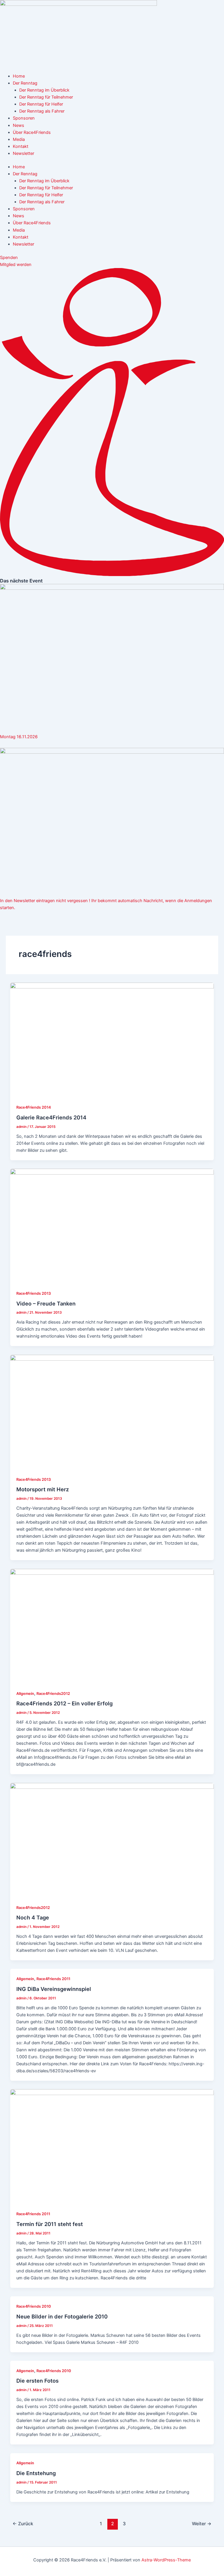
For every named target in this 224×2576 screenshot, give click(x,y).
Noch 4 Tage (33, 1917)
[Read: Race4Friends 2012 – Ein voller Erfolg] (112, 1626)
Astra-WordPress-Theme (166, 2560)
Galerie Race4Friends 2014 (51, 1117)
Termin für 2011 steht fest (50, 2224)
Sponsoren (24, 118)
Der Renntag (25, 83)
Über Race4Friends (32, 132)
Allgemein (25, 1694)
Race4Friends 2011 (53, 1979)
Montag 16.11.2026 (19, 737)
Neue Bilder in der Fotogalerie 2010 (62, 2316)
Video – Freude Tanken (46, 1303)
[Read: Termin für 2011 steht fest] (112, 2146)
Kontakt (21, 146)
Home (19, 76)
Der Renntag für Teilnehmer (46, 97)
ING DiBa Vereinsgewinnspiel (54, 1989)
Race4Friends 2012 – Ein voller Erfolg (64, 1703)
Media (19, 139)
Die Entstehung (36, 2473)
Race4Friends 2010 (34, 2306)
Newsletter (23, 153)
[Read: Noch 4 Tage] (112, 1840)
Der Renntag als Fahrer (42, 111)
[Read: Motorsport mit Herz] (112, 1412)
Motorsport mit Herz (43, 1489)
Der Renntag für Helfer (41, 104)
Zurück (23, 2524)
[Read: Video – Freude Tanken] (112, 1226)
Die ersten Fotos (37, 2381)
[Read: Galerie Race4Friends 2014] (112, 1040)
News (19, 125)
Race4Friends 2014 (34, 1107)
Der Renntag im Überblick (44, 90)
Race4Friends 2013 (34, 1293)
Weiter (202, 2524)
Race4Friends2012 (53, 1694)
